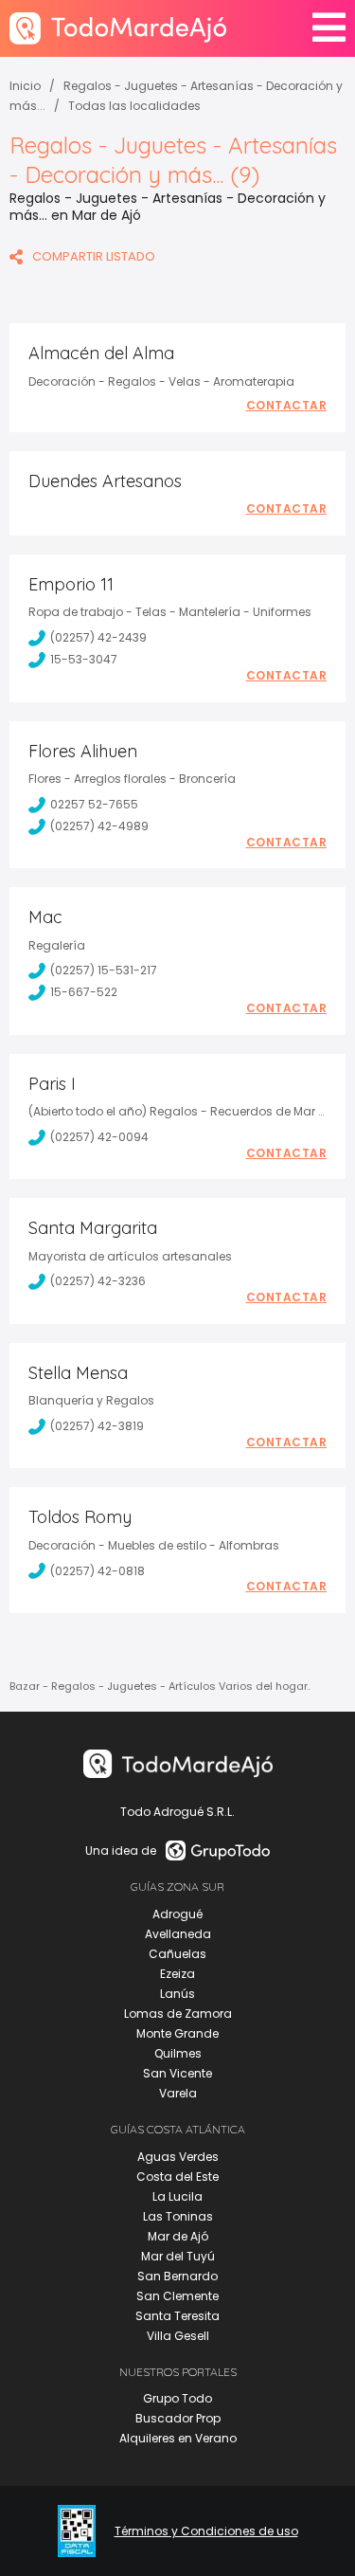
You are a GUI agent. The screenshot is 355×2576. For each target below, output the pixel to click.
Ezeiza (177, 1974)
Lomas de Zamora (178, 2014)
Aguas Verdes (178, 2157)
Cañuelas (177, 1954)
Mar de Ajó (178, 2236)
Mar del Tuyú (178, 2256)
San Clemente (177, 2296)
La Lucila (177, 2196)
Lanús (177, 1994)
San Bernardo (177, 2276)
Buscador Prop (178, 2418)
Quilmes (178, 2053)
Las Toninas (178, 2216)
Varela (178, 2093)
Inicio (25, 86)
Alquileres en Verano (178, 2438)
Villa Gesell (178, 2336)
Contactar (287, 406)
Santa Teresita (177, 2316)
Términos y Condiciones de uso (206, 2531)
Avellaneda (178, 1934)
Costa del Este (177, 2177)
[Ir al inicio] (118, 28)
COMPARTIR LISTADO (94, 256)
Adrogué (177, 1914)
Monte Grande (177, 2033)
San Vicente (177, 2073)
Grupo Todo (177, 2398)
